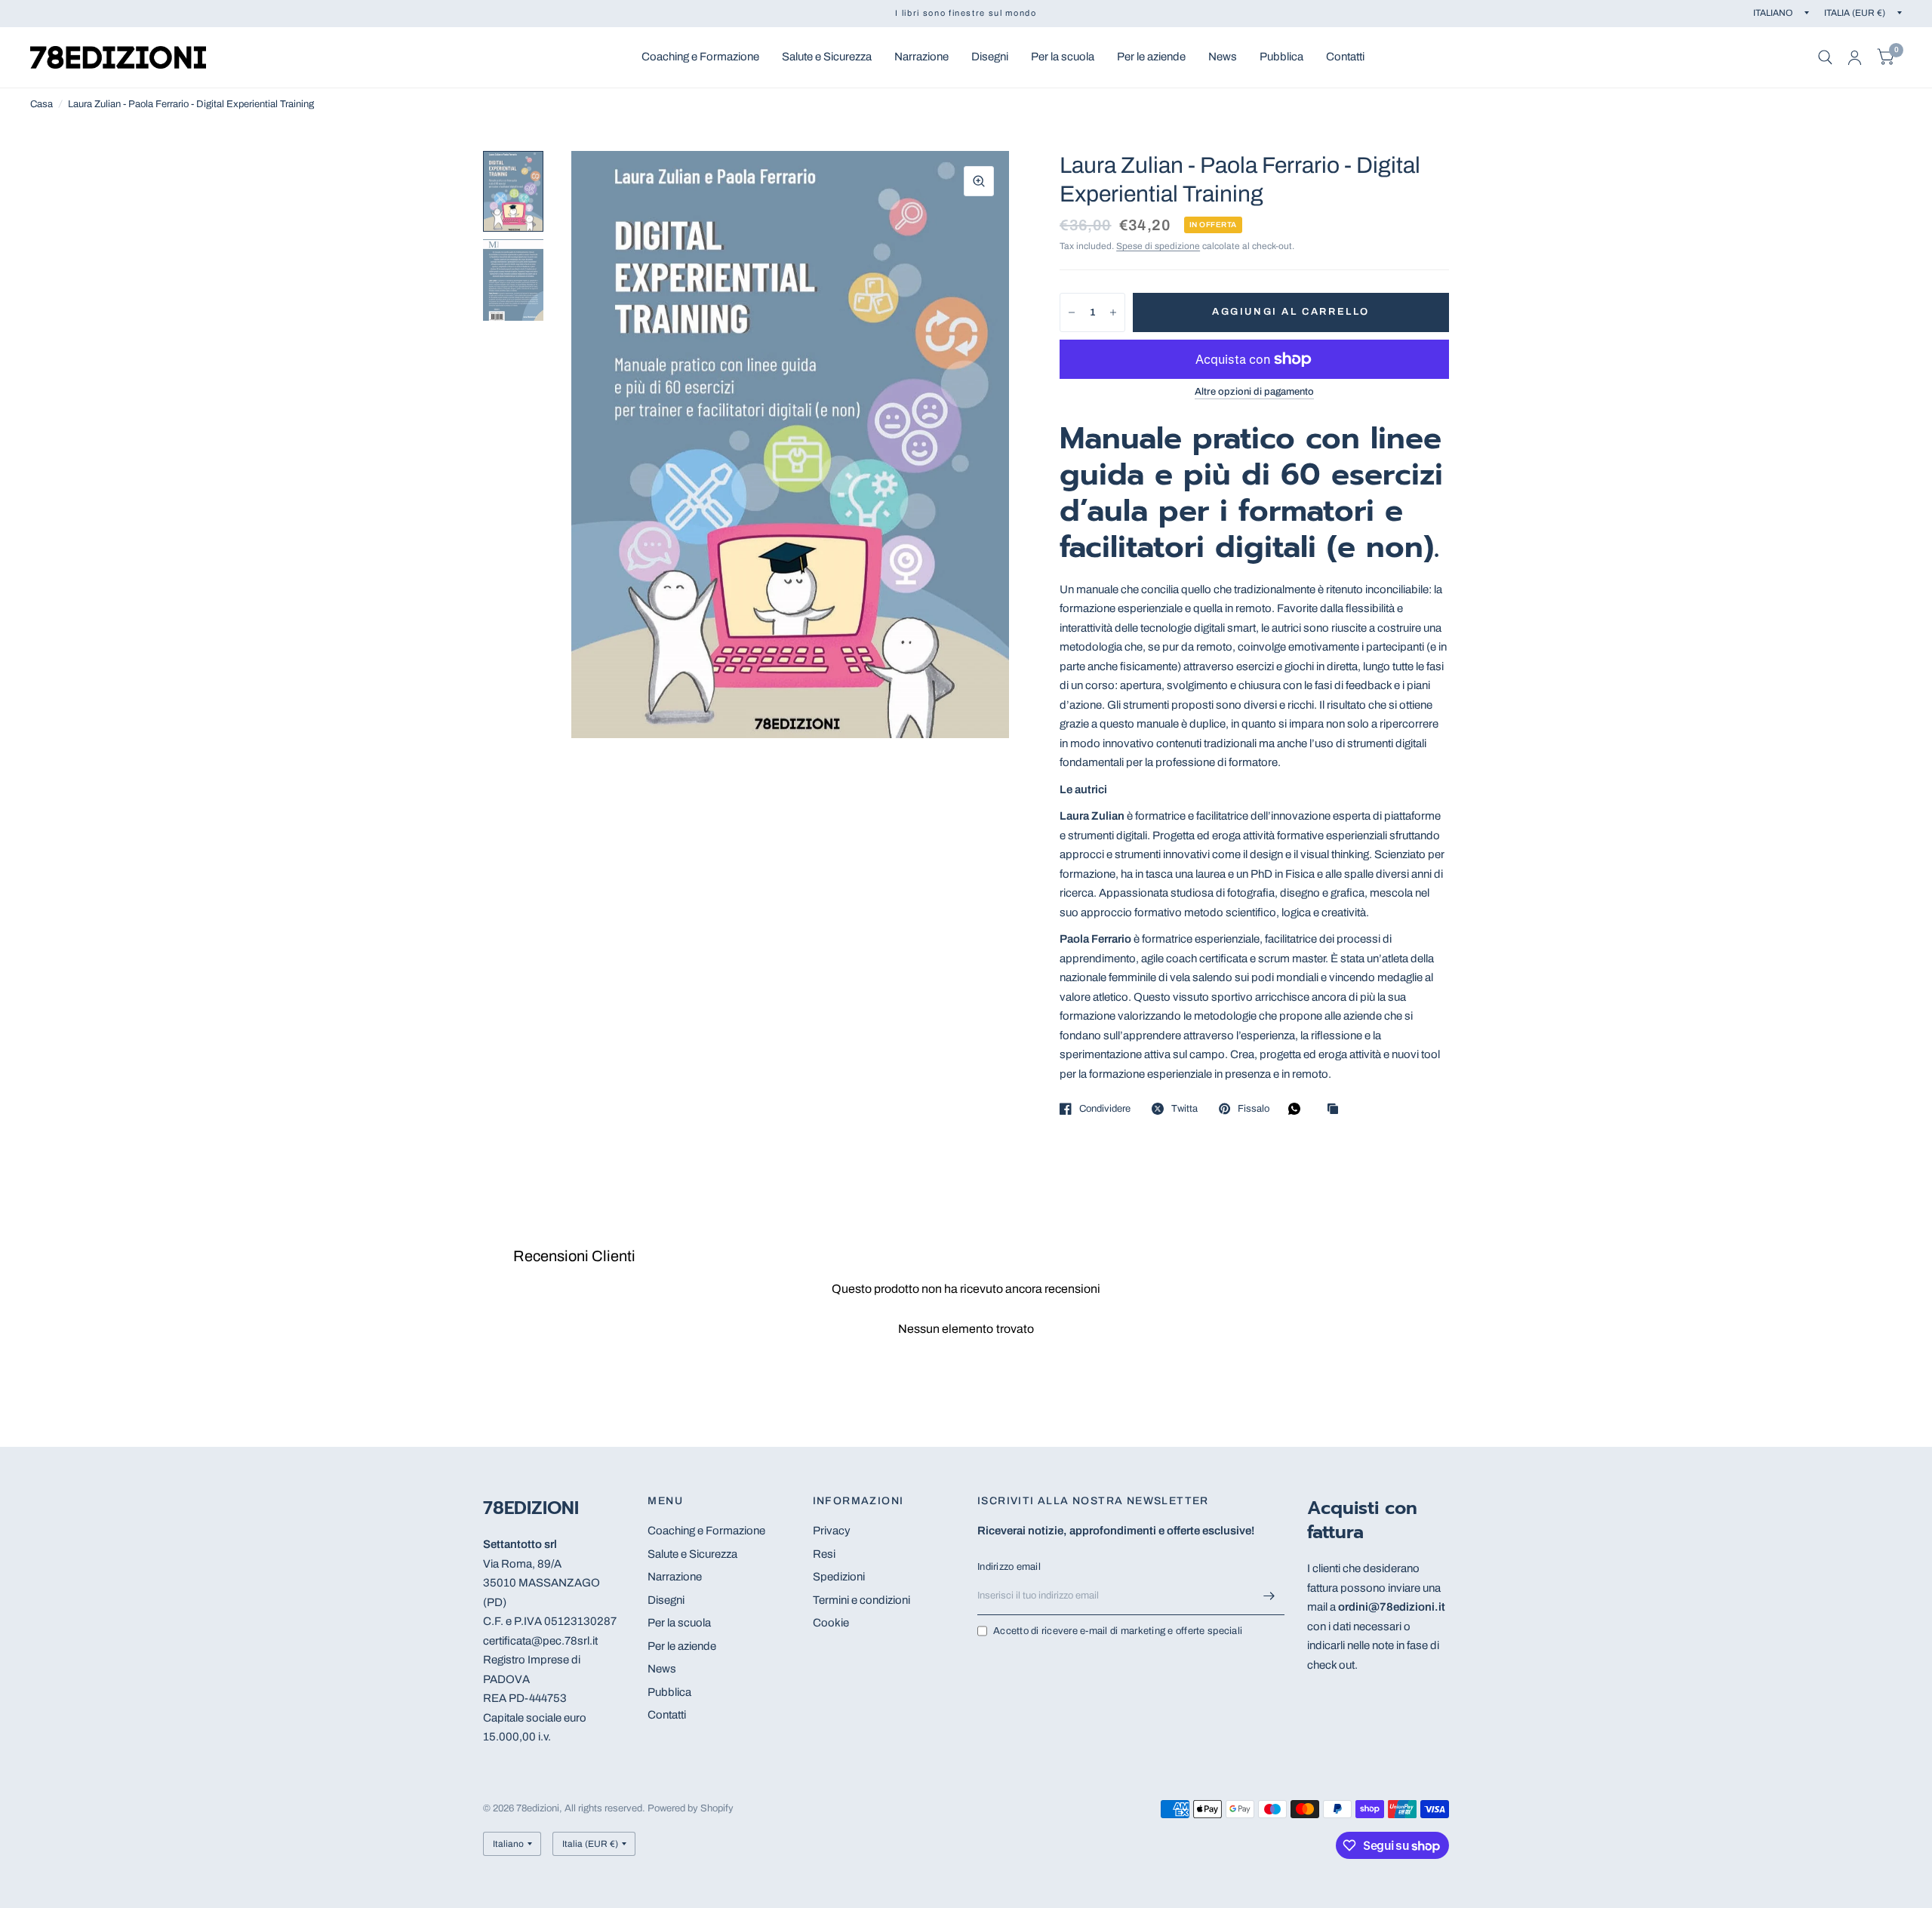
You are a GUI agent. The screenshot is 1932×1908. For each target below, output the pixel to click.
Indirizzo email (1009, 1567)
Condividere (1105, 1109)
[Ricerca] (1825, 57)
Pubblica (1281, 57)
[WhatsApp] (1298, 1109)
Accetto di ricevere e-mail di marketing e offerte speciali (1118, 1631)
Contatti (1345, 57)
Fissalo (1254, 1109)
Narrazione (921, 57)
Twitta (1184, 1109)
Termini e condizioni (861, 1600)
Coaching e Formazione (700, 57)
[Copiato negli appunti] (1337, 1110)
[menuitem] (700, 57)
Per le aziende (1151, 57)
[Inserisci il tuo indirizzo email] (1269, 1596)
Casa (42, 104)
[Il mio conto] (1855, 57)
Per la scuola (1063, 57)
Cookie (831, 1623)
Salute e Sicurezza (827, 57)
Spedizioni (839, 1577)
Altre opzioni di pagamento (1254, 392)
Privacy (832, 1531)
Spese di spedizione (1158, 246)
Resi (824, 1554)
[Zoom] (979, 181)
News (1223, 57)
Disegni (990, 57)
